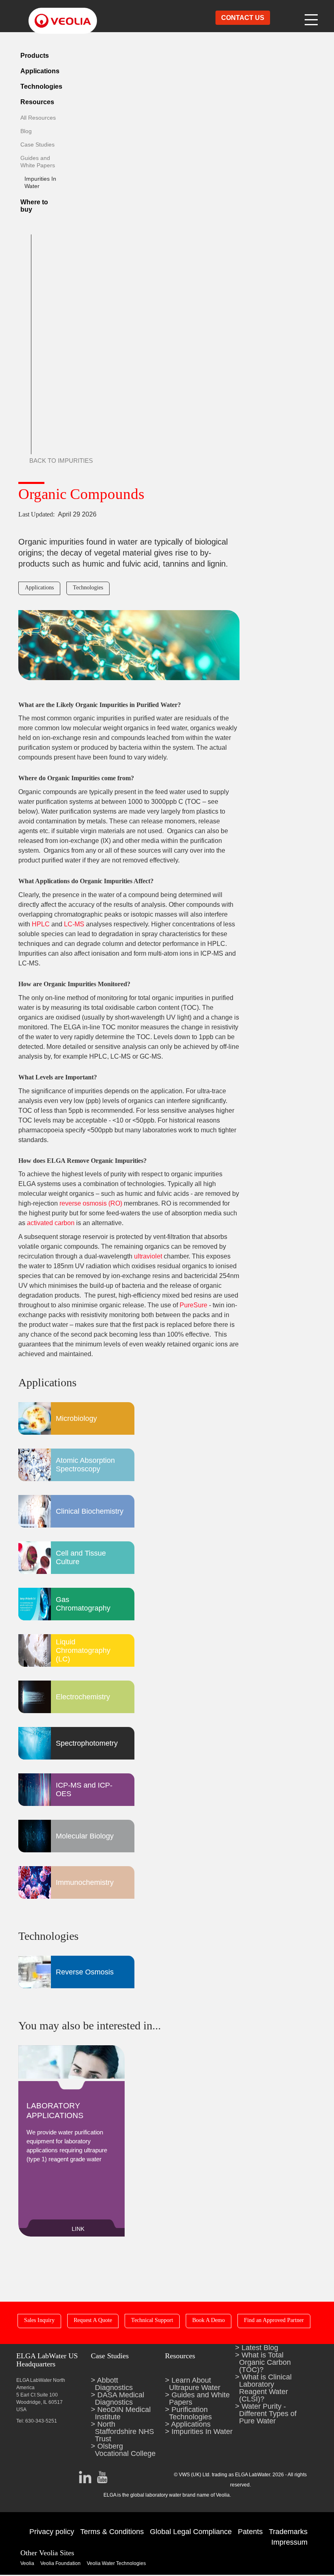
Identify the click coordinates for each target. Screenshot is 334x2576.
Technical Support (152, 2320)
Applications (40, 71)
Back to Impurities (61, 461)
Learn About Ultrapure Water (195, 2384)
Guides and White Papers (199, 2399)
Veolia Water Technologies (116, 2563)
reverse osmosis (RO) (91, 1203)
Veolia (27, 2563)
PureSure (193, 1305)
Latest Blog (260, 2348)
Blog (26, 131)
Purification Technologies (190, 2413)
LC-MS (74, 924)
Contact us (243, 18)
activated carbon (51, 1223)
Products (35, 56)
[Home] (55, 14)
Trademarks (288, 2532)
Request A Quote (93, 2320)
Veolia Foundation (60, 2563)
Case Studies (37, 144)
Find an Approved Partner (274, 2320)
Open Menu (312, 18)
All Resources (38, 118)
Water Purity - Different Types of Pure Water (268, 2414)
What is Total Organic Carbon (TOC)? (265, 2362)
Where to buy (34, 206)
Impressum (289, 2542)
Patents (250, 2532)
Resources (37, 102)
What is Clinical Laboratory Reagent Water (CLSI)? (265, 2388)
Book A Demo (209, 2320)
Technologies (41, 86)
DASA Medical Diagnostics (120, 2399)
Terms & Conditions (112, 2532)
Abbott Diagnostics (114, 2384)
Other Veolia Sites (47, 2553)
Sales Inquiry (39, 2320)
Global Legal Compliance (191, 2532)
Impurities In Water (202, 2432)
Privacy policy (52, 2532)
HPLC (42, 924)
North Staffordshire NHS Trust (124, 2432)
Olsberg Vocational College (125, 2450)
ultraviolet (147, 1256)
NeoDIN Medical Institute (123, 2413)
